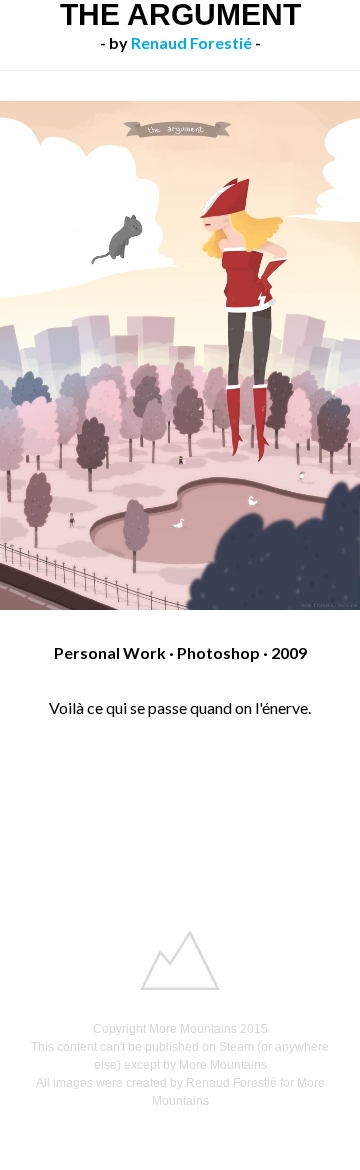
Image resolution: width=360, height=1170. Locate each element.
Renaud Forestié (191, 42)
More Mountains (193, 1029)
